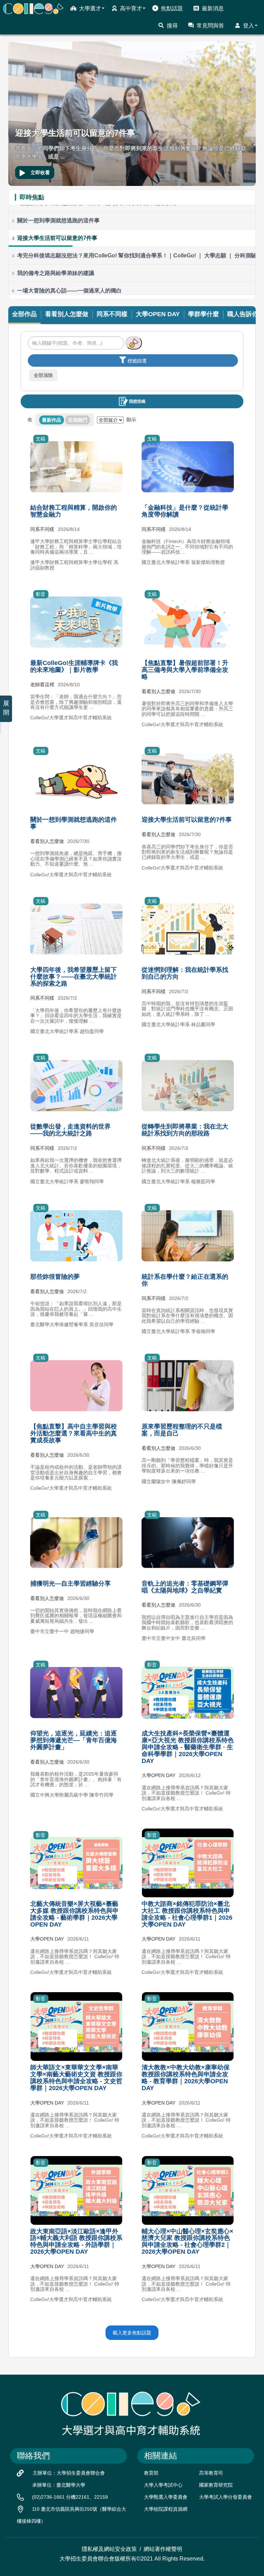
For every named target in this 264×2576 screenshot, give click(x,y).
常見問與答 (210, 26)
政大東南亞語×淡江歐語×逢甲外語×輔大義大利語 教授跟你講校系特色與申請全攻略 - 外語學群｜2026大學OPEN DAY (76, 2241)
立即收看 (40, 173)
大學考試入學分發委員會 (225, 2497)
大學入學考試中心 (163, 2485)
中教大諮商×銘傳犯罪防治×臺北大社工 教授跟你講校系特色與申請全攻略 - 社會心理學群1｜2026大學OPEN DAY (187, 1914)
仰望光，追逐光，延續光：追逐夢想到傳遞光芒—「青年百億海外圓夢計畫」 (74, 1740)
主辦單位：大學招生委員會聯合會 (69, 2473)
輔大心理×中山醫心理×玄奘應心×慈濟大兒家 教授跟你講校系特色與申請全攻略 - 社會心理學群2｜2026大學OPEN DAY (188, 2241)
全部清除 (43, 375)
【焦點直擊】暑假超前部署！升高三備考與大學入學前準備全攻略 (185, 670)
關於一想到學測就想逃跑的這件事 (74, 823)
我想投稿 (137, 401)
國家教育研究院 (216, 2485)
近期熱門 (78, 420)
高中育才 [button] (131, 8)
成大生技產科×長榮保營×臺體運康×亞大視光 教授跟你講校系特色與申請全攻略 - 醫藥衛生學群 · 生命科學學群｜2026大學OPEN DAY (188, 1747)
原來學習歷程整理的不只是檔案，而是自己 (182, 1430)
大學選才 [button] (90, 8)
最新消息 (213, 8)
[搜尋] (134, 343)
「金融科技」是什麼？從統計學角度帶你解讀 (185, 511)
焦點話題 (172, 8)
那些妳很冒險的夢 (55, 1277)
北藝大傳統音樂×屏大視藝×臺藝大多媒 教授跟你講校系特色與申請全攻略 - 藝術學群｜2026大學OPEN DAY (74, 1914)
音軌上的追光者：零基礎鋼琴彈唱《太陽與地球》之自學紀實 (185, 1587)
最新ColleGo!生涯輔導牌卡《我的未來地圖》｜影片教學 (74, 666)
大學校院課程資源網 (166, 2509)
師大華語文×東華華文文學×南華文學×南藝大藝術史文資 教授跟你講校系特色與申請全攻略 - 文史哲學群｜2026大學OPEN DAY (76, 2078)
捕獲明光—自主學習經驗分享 (70, 1584)
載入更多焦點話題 (132, 2333)
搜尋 (172, 26)
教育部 (151, 2473)
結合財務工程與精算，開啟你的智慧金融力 (74, 511)
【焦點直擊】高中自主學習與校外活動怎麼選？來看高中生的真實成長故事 (74, 1433)
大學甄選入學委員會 (166, 2497)
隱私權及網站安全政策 (109, 2549)
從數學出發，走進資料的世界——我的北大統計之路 (70, 1130)
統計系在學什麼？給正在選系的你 (185, 1280)
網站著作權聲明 (163, 2549)
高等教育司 (211, 2473)
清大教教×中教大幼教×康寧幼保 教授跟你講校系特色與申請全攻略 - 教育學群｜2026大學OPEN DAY (186, 2078)
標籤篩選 (137, 361)
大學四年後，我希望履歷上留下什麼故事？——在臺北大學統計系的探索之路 (74, 977)
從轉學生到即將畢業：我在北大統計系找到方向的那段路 (185, 1130)
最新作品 (52, 420)
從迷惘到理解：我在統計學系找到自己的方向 (185, 973)
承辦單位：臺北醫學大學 (59, 2485)
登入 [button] (249, 26)
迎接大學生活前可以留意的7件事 (187, 820)
